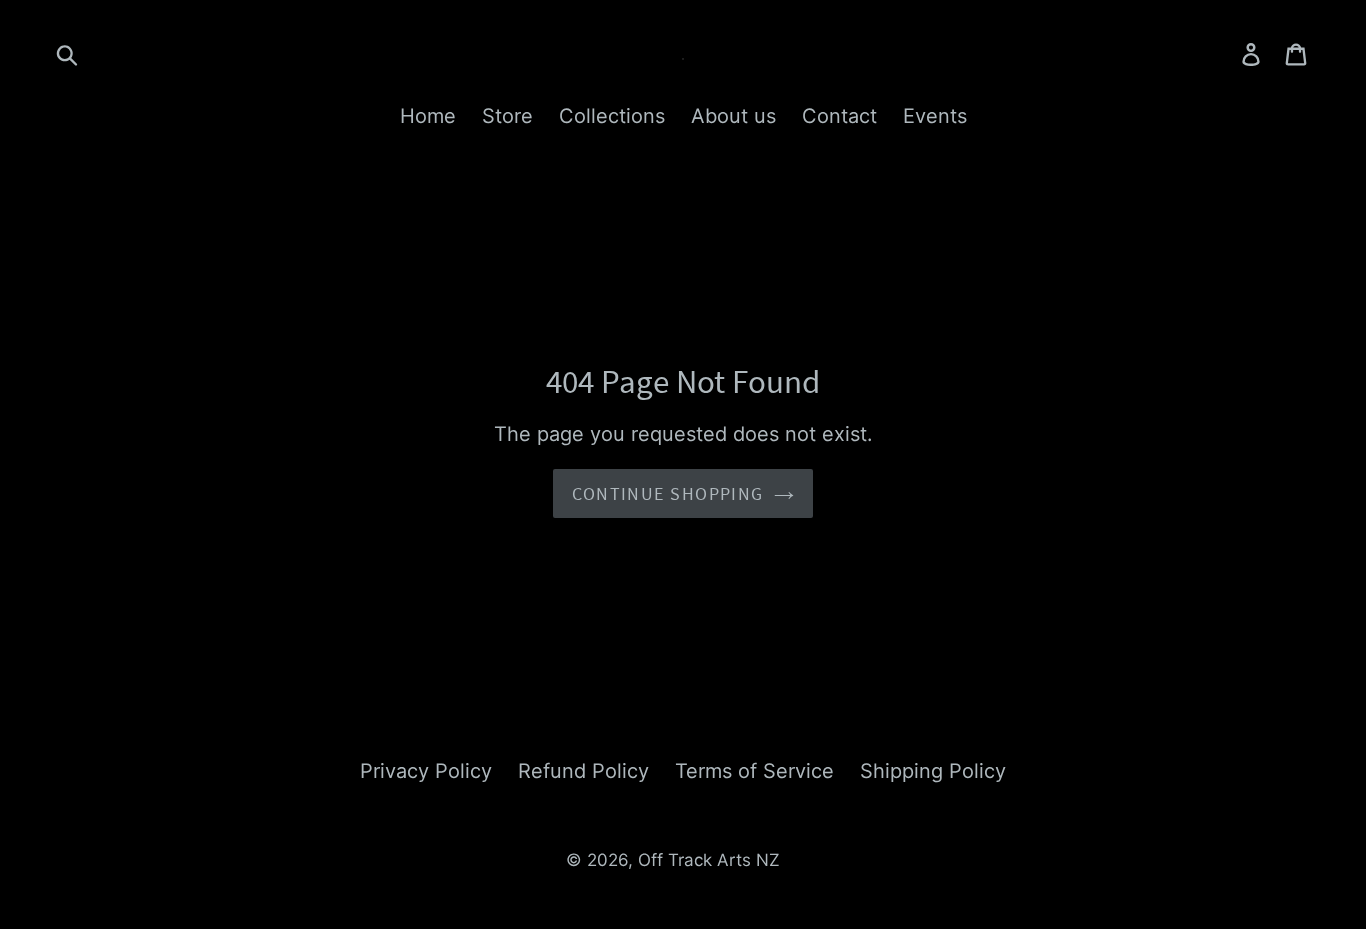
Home (428, 116)
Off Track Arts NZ (709, 860)
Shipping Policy (933, 771)
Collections (612, 116)
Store (507, 116)
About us (733, 116)
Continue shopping (667, 493)
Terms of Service (754, 771)
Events (935, 116)
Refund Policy (583, 771)
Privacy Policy (426, 771)
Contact (839, 116)
